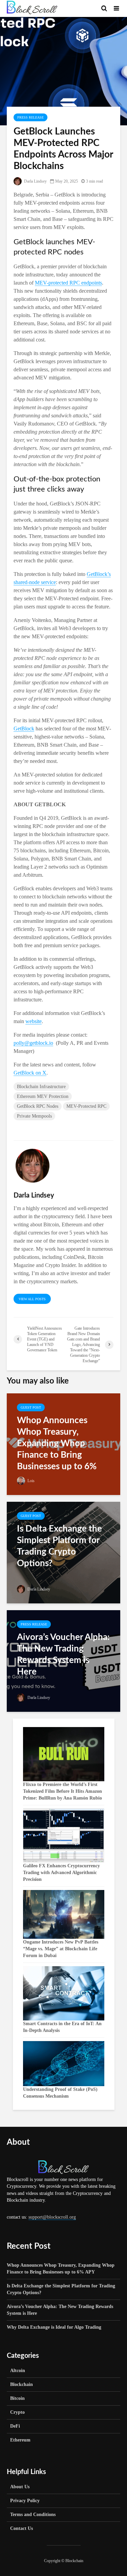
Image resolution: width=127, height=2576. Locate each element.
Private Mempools (34, 1116)
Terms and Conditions (33, 2515)
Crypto (17, 2412)
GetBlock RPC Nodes (38, 1106)
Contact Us (22, 2528)
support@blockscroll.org (52, 2217)
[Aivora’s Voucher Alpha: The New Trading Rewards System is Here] (63, 1660)
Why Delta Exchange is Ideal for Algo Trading (54, 2327)
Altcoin (18, 2371)
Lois (30, 1481)
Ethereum (20, 2440)
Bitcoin (17, 2398)
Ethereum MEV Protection (43, 1096)
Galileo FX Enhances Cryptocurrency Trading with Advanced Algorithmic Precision (61, 1873)
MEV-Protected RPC (86, 1106)
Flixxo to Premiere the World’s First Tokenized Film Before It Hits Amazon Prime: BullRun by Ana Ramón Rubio (62, 1791)
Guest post (31, 1407)
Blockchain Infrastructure (41, 1087)
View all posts (32, 1299)
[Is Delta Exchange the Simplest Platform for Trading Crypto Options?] (63, 1552)
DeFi (15, 2426)
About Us (20, 2487)
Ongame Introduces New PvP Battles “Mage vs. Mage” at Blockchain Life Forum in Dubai (61, 1949)
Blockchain (22, 2384)
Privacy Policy (25, 2501)
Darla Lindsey (35, 181)
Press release (30, 117)
